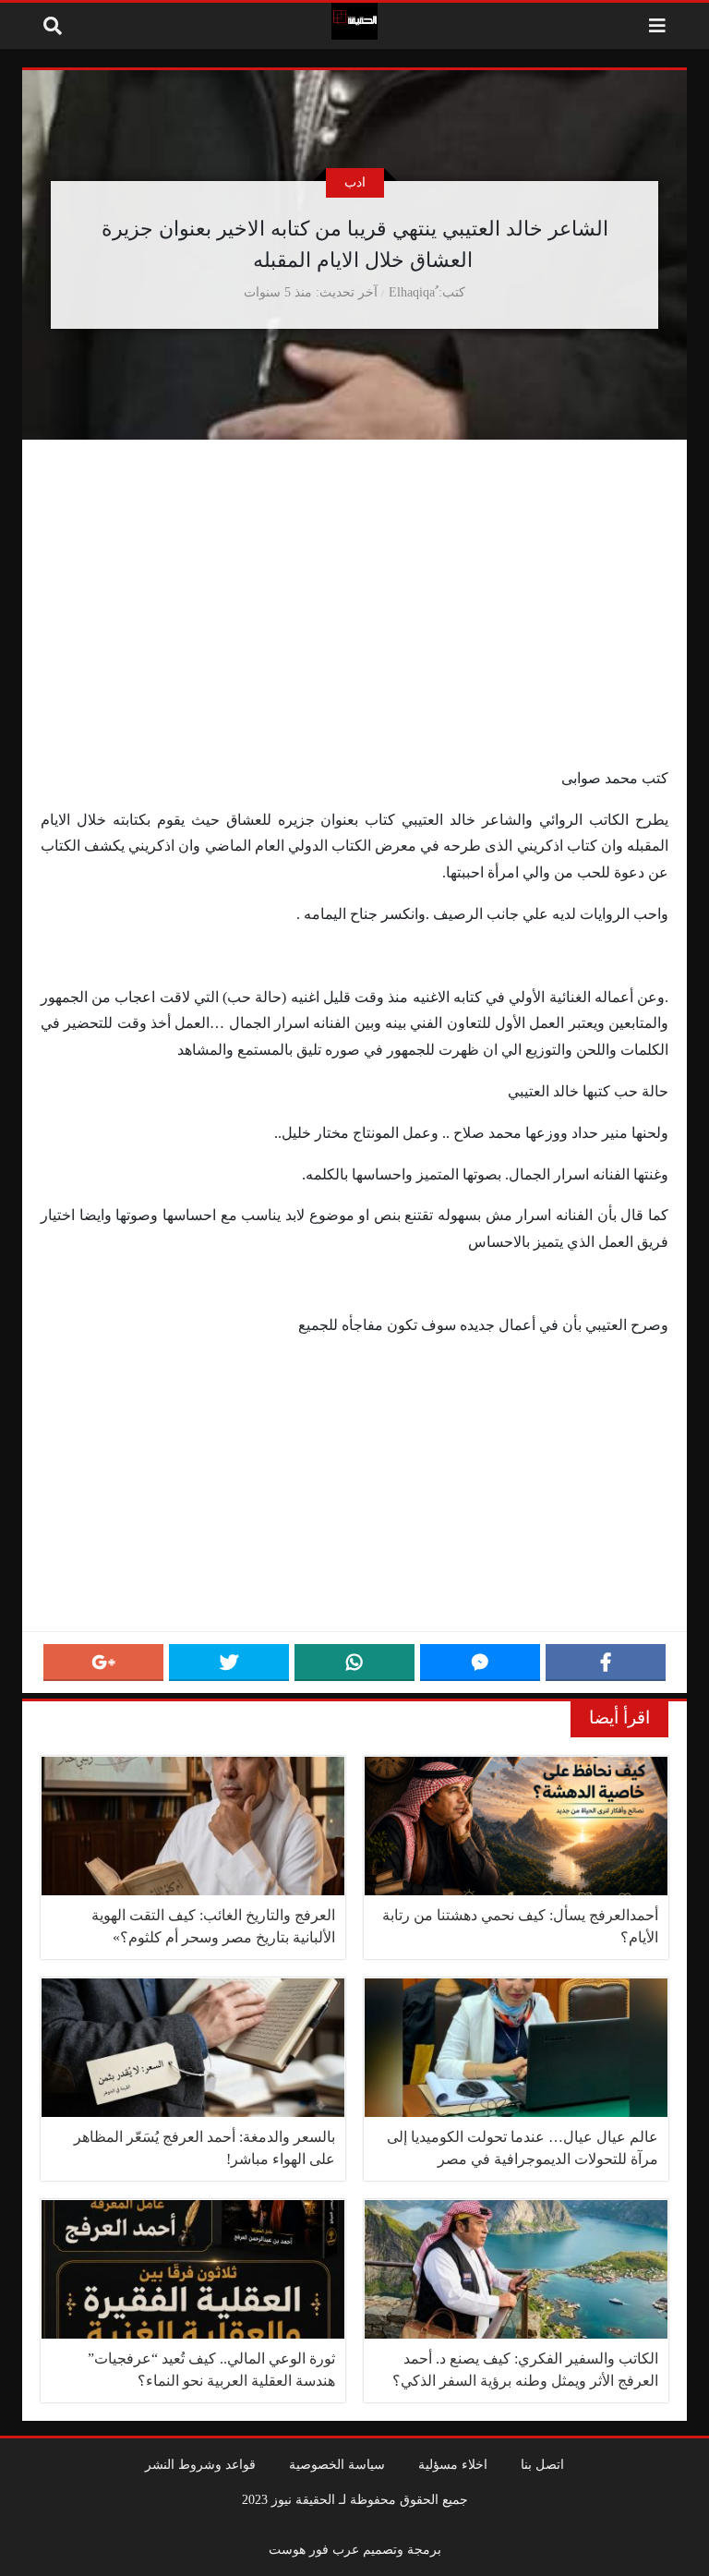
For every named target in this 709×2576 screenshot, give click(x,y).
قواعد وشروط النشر (200, 2464)
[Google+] (103, 1663)
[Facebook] (606, 1663)
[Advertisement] (354, 629)
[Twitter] (229, 1663)
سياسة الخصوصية (337, 2464)
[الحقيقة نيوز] (354, 21)
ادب (355, 182)
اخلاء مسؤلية (453, 2464)
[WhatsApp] (354, 1663)
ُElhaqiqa (412, 292)
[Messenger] (480, 1663)
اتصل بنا (542, 2464)
